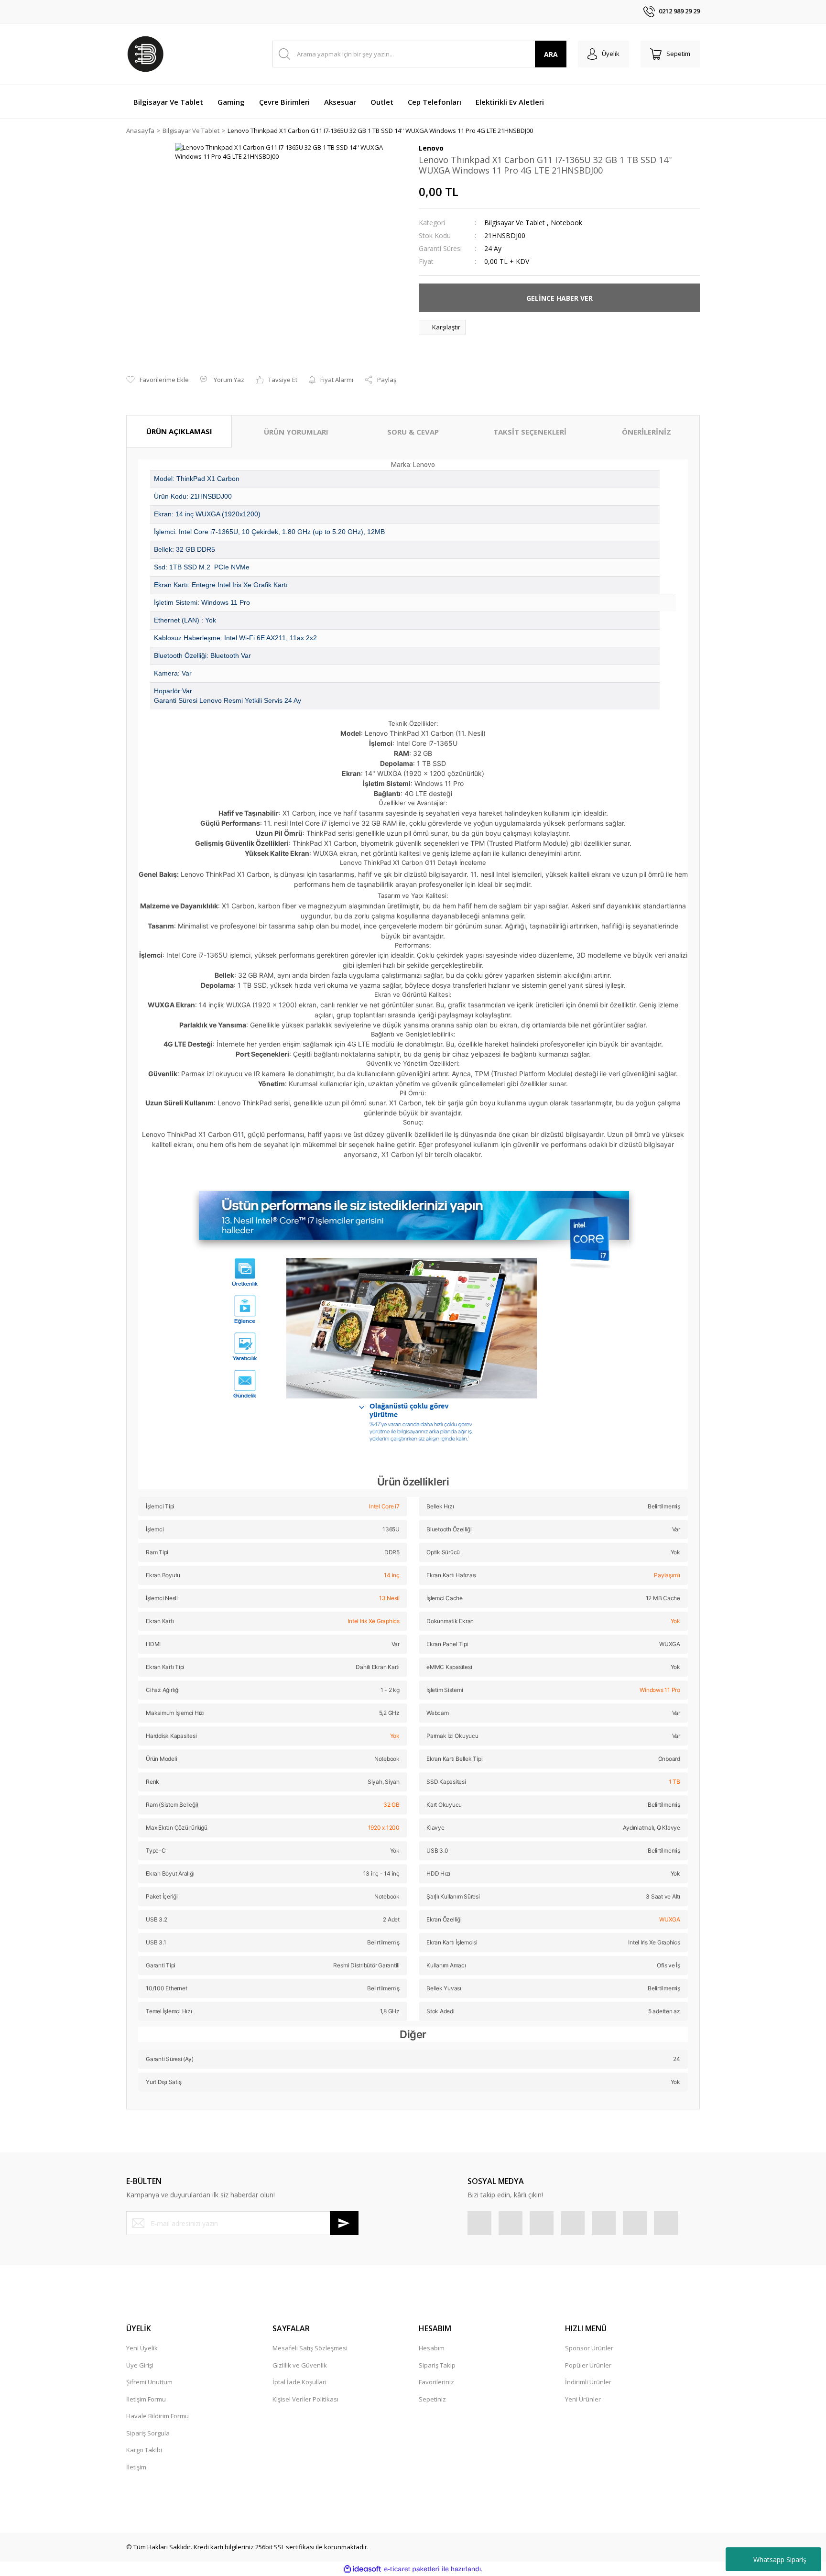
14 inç (392, 1575)
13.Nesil (389, 1598)
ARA (551, 54)
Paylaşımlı (667, 1575)
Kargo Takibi (144, 2450)
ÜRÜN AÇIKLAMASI (179, 431)
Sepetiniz (432, 2399)
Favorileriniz (436, 2382)
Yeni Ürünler (583, 2399)
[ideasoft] (362, 2569)
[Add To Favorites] (158, 380)
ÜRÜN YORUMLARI (296, 432)
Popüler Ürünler (588, 2365)
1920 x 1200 (384, 1828)
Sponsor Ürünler (589, 2348)
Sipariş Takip (437, 2365)
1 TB (674, 1782)
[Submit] (344, 2223)
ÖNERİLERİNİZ (647, 432)
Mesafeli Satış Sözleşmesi (310, 2348)
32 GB (391, 1805)
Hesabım (432, 2348)
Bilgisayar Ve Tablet (515, 223)
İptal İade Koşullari (299, 2382)
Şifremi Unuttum (149, 2382)
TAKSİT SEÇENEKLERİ (530, 432)
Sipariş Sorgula (148, 2433)
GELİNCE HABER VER (560, 298)
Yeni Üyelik (142, 2348)
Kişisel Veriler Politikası (305, 2399)
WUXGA (670, 1919)
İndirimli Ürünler (588, 2382)
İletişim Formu (146, 2399)
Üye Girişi (140, 2365)
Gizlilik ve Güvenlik (300, 2365)
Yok (675, 1621)
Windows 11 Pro (660, 1690)
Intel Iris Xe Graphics (374, 1621)
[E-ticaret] (412, 2569)
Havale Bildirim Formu (158, 2416)
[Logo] (145, 54)
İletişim (136, 2467)
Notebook (566, 223)
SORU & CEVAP (413, 432)
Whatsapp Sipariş (780, 2560)
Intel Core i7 (384, 1506)
